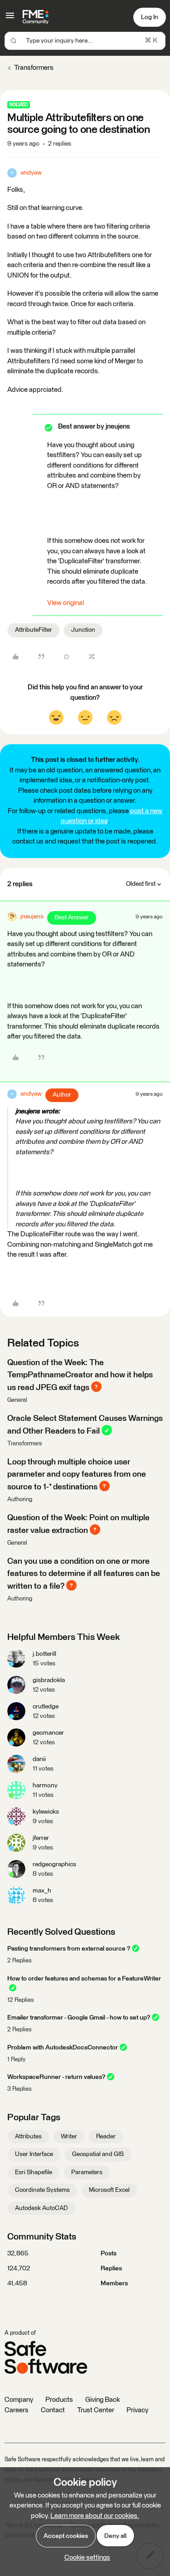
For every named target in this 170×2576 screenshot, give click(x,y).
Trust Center (96, 2410)
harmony (45, 1786)
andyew (31, 173)
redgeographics (54, 1864)
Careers (17, 2410)
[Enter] (14, 41)
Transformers (34, 68)
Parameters (87, 2172)
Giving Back (102, 2400)
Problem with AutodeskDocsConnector (63, 2048)
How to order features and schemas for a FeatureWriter (84, 1979)
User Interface (34, 2154)
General (17, 1400)
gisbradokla (49, 1680)
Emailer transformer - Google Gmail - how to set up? (79, 2018)
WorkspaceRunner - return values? (56, 2077)
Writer (69, 2137)
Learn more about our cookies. (95, 2516)
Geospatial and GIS (98, 2154)
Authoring (20, 1500)
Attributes (28, 2137)
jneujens (32, 917)
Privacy (137, 2410)
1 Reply (16, 2060)
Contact (53, 2410)
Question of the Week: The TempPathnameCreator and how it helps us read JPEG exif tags (80, 1375)
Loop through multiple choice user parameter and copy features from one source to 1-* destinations (77, 1475)
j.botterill (44, 1654)
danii (39, 1759)
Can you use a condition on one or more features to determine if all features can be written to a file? (84, 1574)
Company (19, 2400)
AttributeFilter (34, 630)
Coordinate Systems (42, 2190)
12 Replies (21, 2000)
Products (59, 2400)
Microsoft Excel (109, 2190)
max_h (42, 1891)
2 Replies (19, 1961)
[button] (10, 19)
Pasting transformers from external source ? (69, 1949)
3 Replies (19, 2089)
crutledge (46, 1707)
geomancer (48, 1733)
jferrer (41, 1838)
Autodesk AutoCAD (41, 2208)
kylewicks (46, 1812)
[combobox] (85, 41)
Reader (106, 2137)
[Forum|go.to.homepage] (36, 17)
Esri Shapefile (34, 2172)
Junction (83, 630)
